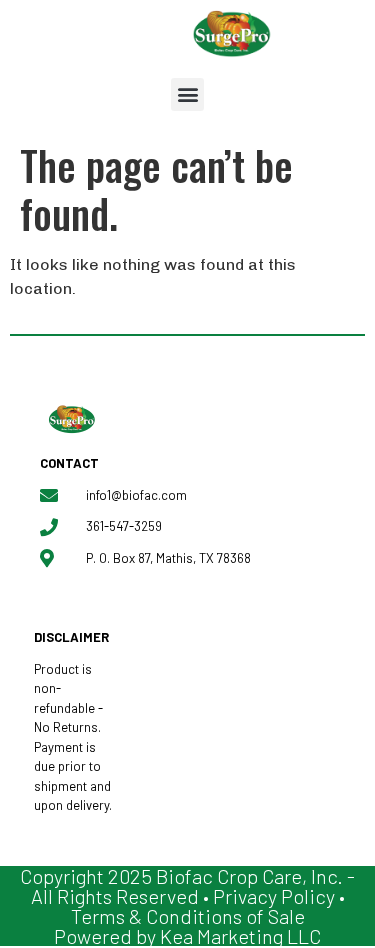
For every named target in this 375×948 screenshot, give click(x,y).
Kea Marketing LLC (240, 936)
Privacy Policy (274, 896)
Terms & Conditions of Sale (188, 916)
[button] (187, 94)
